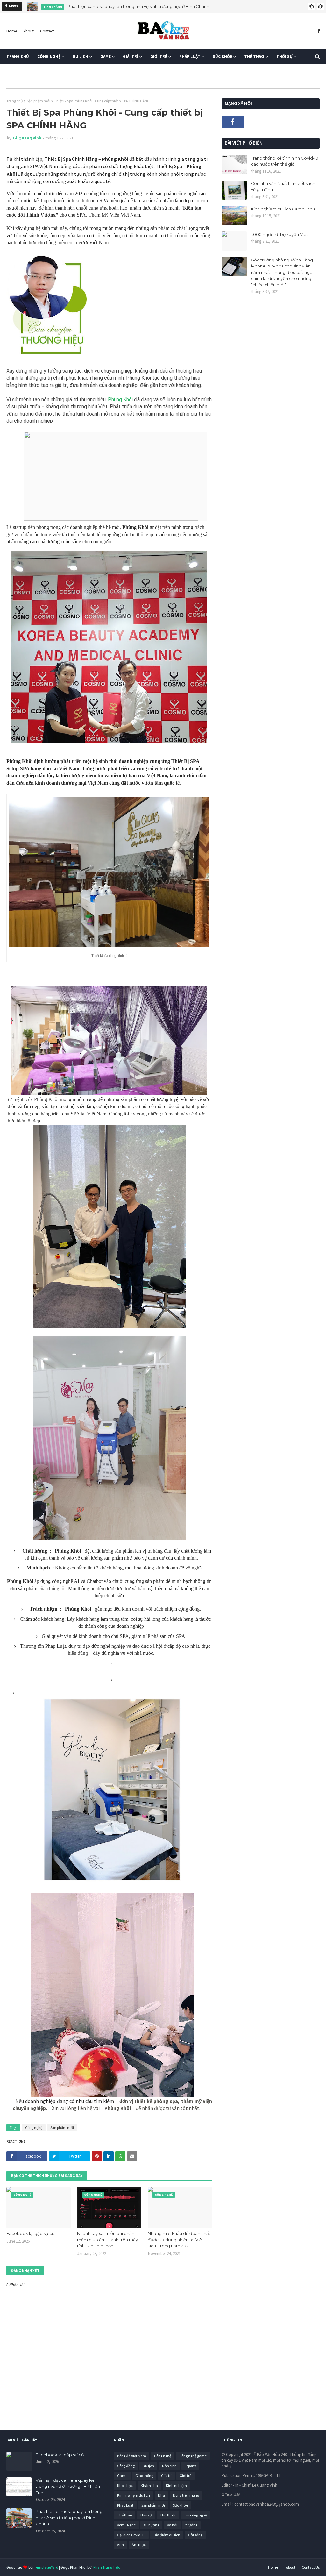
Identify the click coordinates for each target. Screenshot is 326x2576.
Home (12, 31)
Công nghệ (34, 2128)
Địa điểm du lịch (167, 2535)
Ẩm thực (139, 2545)
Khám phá (149, 2485)
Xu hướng (151, 2525)
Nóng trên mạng (186, 2495)
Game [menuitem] (106, 57)
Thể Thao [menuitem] (254, 57)
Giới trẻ (185, 2476)
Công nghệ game (193, 2456)
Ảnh (120, 2545)
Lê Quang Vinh (27, 138)
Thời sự (146, 2515)
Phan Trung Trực (107, 2567)
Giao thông (144, 2476)
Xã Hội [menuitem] (17, 71)
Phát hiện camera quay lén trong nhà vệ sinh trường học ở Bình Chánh (138, 6)
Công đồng (126, 2466)
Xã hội (172, 2525)
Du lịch (148, 2466)
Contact (47, 31)
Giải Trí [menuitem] (131, 57)
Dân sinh (169, 2466)
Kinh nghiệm (176, 2485)
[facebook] (318, 31)
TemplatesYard (46, 2567)
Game (122, 2476)
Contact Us (311, 2567)
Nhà (161, 2495)
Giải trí (166, 2476)
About (28, 31)
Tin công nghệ (195, 2515)
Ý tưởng (191, 2525)
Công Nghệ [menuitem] (49, 57)
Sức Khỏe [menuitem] (222, 57)
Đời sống (195, 2535)
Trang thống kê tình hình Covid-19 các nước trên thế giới (285, 161)
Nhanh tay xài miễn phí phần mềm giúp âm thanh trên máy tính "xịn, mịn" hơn (107, 2240)
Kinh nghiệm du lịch (134, 2495)
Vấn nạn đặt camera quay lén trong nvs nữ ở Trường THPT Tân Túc (68, 2486)
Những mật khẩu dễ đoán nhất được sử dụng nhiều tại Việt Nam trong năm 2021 (179, 2240)
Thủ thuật (168, 2515)
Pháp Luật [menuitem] (190, 57)
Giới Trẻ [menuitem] (159, 57)
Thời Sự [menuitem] (284, 57)
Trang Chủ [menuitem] (18, 57)
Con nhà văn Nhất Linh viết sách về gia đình (283, 187)
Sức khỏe (180, 2505)
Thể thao (124, 2515)
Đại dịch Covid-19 (131, 2535)
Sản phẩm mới (39, 101)
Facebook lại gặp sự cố (30, 2233)
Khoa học (125, 2485)
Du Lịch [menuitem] (80, 57)
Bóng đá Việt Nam (132, 2456)
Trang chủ (15, 101)
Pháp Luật (125, 2505)
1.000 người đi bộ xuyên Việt (279, 234)
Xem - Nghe (126, 2525)
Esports (190, 2466)
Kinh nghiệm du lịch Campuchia (283, 209)
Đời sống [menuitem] (45, 71)
